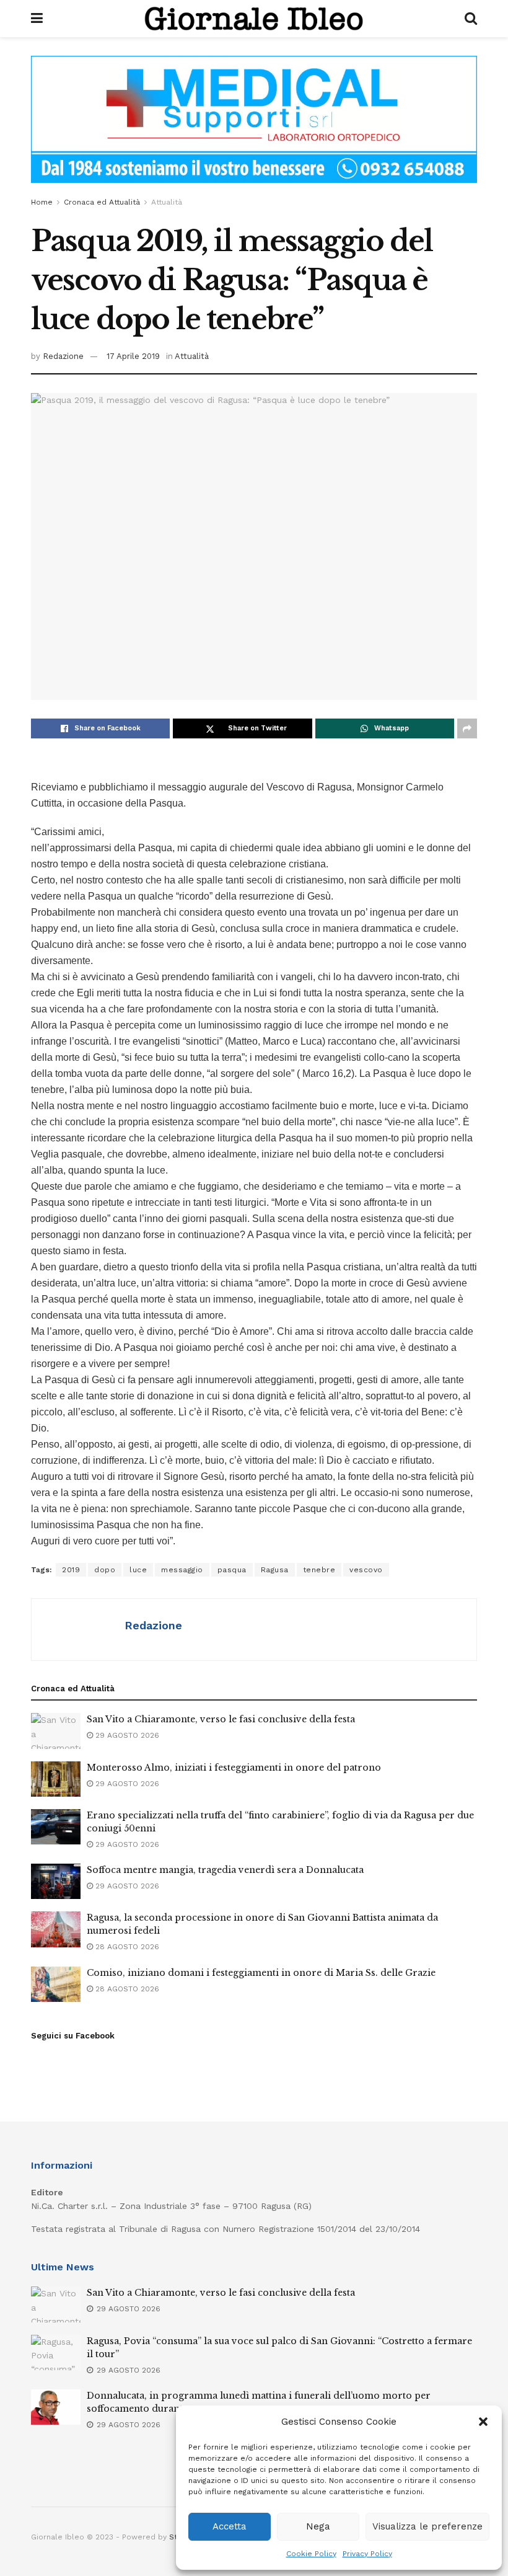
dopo (105, 1570)
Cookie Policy (311, 2554)
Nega (318, 2526)
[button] (483, 2422)
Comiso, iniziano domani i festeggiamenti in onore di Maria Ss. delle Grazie (261, 1973)
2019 (71, 1570)
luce (138, 1570)
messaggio (182, 1570)
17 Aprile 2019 (133, 356)
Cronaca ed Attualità (102, 202)
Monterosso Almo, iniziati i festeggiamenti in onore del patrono (234, 1768)
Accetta (230, 2526)
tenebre (319, 1570)
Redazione (63, 356)
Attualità (167, 202)
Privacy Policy (367, 2554)
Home (42, 202)
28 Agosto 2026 (126, 1947)
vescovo (366, 1570)
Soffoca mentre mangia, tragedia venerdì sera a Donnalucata (225, 1870)
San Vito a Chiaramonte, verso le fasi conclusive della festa (221, 1719)
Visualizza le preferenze (427, 2526)
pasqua (232, 1570)
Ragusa (275, 1570)
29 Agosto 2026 (126, 1735)
